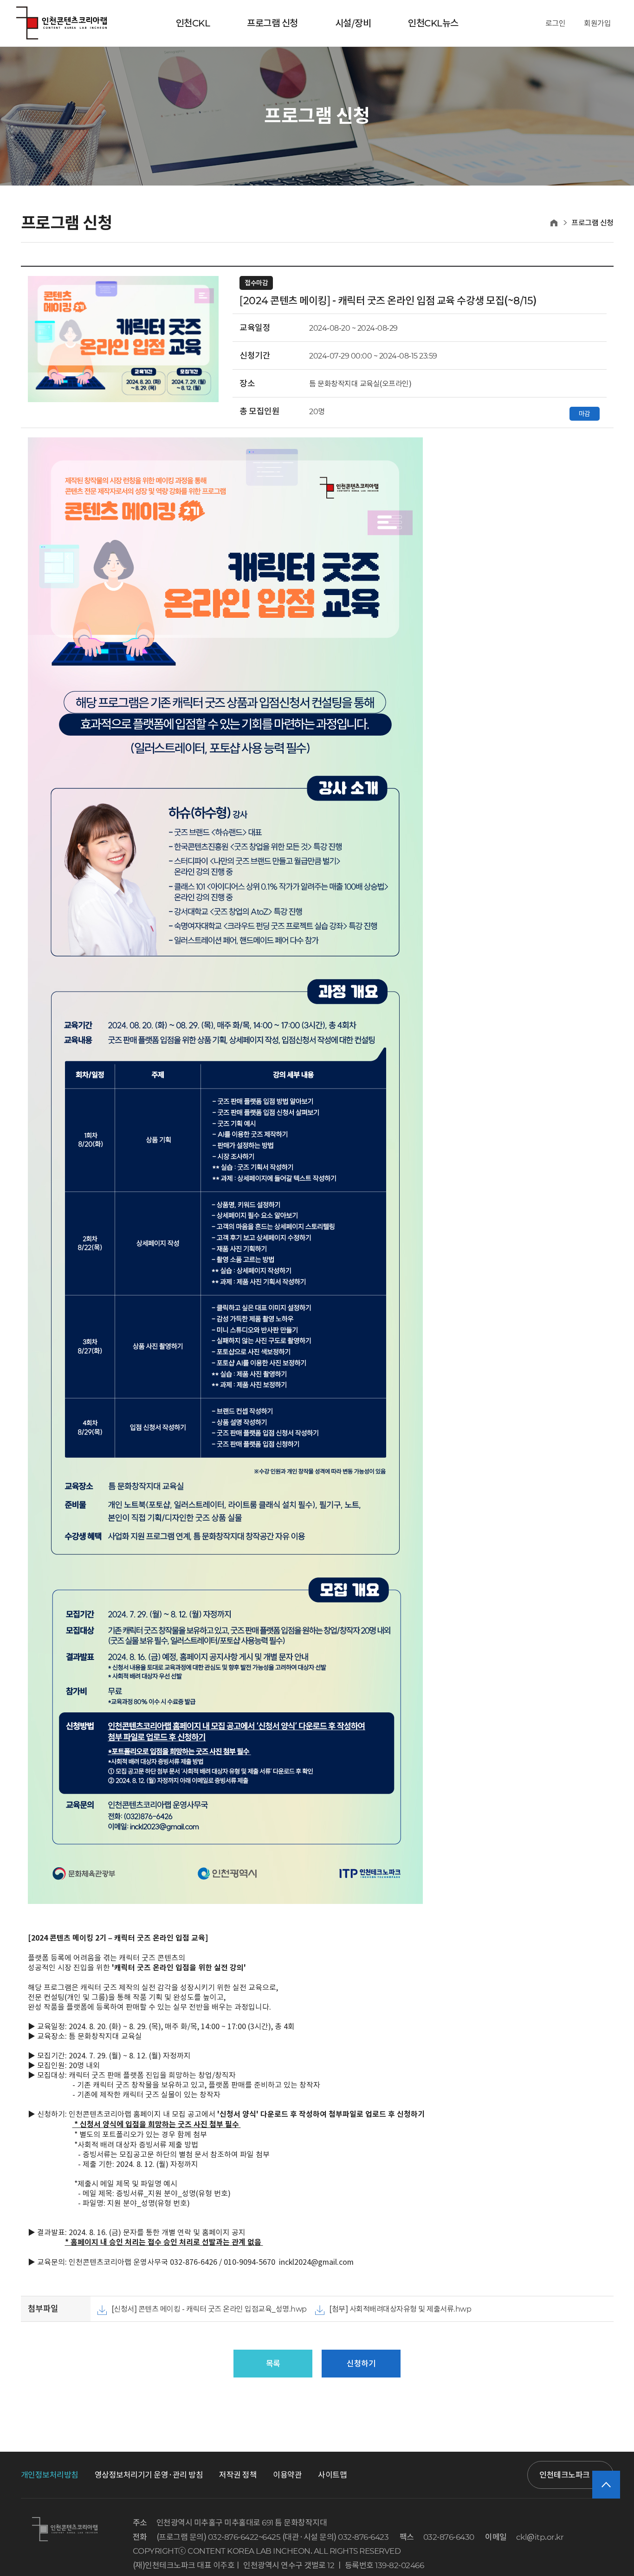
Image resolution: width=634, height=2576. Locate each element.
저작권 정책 (238, 2475)
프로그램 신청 (272, 23)
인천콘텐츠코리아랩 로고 (61, 23)
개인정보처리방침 (50, 2475)
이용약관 (287, 2475)
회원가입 (597, 23)
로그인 (556, 23)
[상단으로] (606, 2485)
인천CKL (193, 23)
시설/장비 (353, 23)
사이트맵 (332, 2475)
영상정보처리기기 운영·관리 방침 (149, 2475)
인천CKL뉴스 (433, 23)
